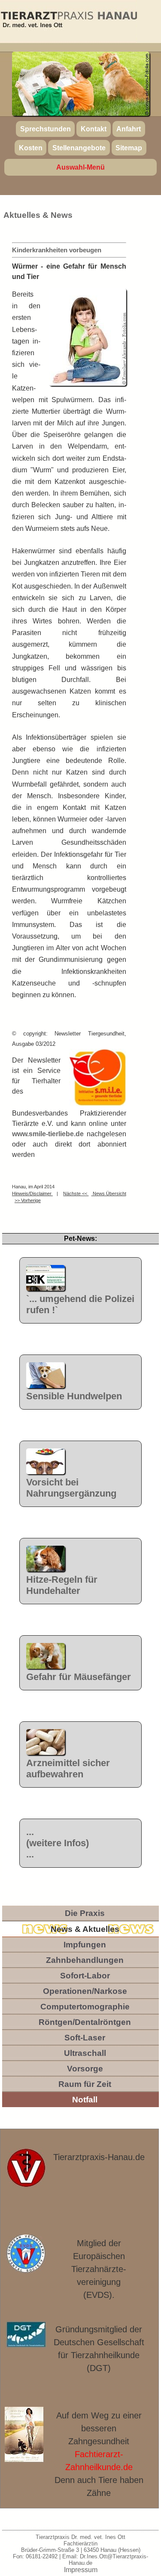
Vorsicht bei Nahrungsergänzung (71, 1488)
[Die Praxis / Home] (26, 2173)
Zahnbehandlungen (85, 1960)
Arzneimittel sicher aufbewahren (68, 1768)
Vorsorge (85, 2069)
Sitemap (129, 147)
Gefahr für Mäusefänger (79, 1677)
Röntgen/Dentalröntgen (85, 2022)
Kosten (31, 147)
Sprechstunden (46, 129)
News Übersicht (109, 1193)
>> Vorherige (28, 1200)
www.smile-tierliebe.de (48, 1134)
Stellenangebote (79, 147)
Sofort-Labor (85, 1976)
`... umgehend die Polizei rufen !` (80, 1304)
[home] (68, 21)
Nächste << (76, 1193)
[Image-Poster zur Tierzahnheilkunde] (24, 2435)
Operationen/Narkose (85, 1991)
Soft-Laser (85, 2038)
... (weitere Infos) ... (58, 1843)
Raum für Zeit (85, 2084)
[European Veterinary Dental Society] (26, 2254)
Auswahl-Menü (80, 167)
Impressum (81, 2570)
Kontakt (94, 129)
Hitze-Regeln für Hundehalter (62, 1585)
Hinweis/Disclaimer (32, 1193)
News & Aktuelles (85, 1929)
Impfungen (85, 1945)
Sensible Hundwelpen (74, 1396)
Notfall (85, 2100)
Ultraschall (85, 2053)
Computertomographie (85, 2007)
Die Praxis (85, 1913)
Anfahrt (129, 129)
